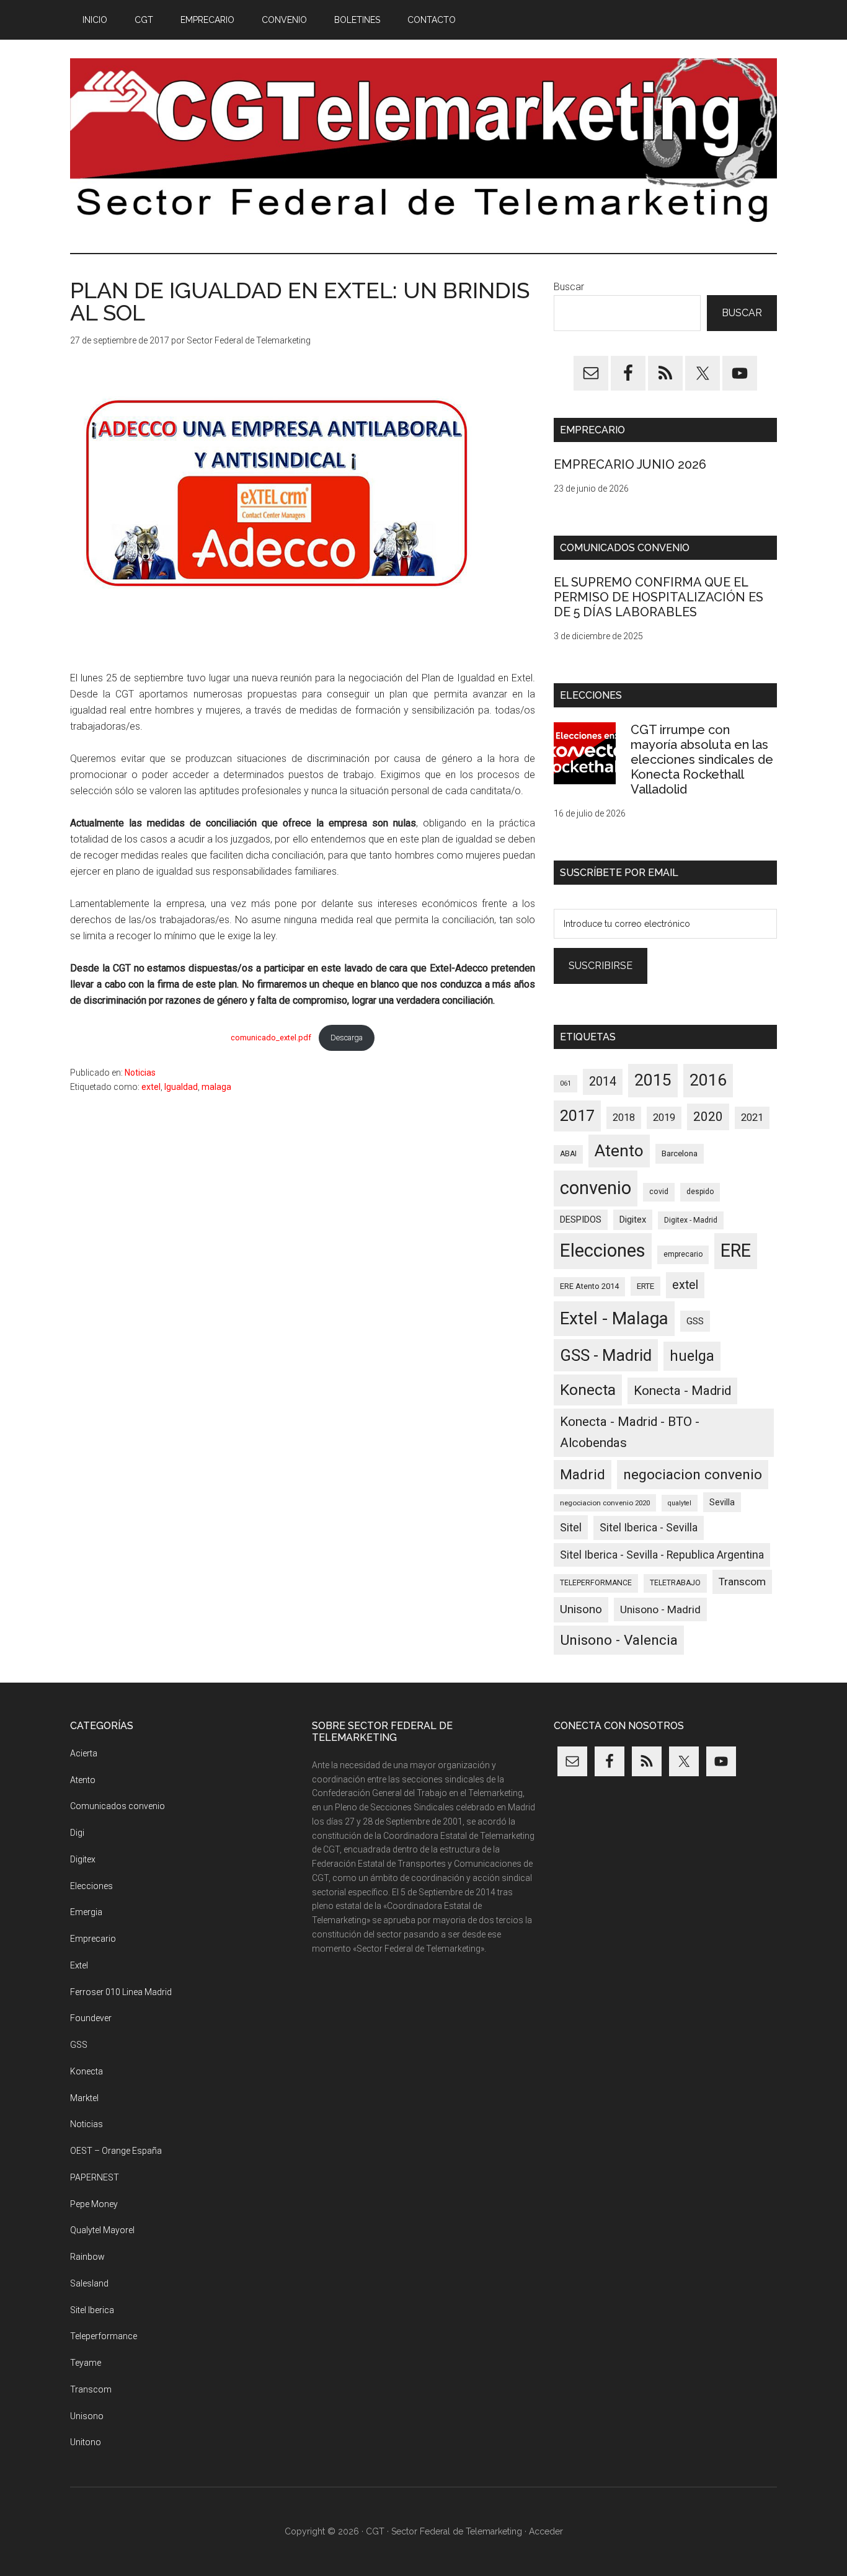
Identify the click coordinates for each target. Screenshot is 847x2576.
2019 (664, 1118)
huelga (692, 1356)
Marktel (84, 2098)
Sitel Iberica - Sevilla (649, 1528)
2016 (708, 1080)
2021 (752, 1118)
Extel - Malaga (614, 1318)
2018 (624, 1118)
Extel (79, 1965)
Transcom (742, 1582)
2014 (603, 1082)
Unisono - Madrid (660, 1609)
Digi (77, 1833)
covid (659, 1192)
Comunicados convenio (118, 1806)
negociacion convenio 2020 (605, 1503)
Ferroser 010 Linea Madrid (121, 1992)
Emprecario (93, 1939)
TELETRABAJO (675, 1583)
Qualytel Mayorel (102, 2230)
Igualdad (181, 1087)
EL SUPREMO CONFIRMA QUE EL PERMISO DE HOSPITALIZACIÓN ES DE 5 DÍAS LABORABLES (659, 597)
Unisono (581, 1609)
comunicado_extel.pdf (271, 1038)
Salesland (89, 2283)
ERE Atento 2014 (589, 1286)
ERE (736, 1250)
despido (700, 1192)
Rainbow (87, 2257)
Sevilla (722, 1502)
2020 (708, 1117)
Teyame (86, 2363)
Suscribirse (601, 966)
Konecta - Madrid (682, 1391)
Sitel (571, 1527)
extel (151, 1087)
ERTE (645, 1286)
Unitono (86, 2442)
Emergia (86, 1912)
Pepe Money (94, 2204)
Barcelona (680, 1153)
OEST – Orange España (116, 2151)
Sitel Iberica (92, 2310)
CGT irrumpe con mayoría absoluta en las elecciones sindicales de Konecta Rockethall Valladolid (702, 759)
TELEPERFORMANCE (596, 1583)
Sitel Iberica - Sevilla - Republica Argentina (662, 1555)
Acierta (84, 1753)
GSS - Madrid (606, 1355)
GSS (695, 1321)
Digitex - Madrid (691, 1220)
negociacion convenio (693, 1475)
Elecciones (603, 1250)
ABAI (568, 1154)
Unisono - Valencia (619, 1640)
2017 (577, 1116)
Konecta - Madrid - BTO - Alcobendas (630, 1432)
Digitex (633, 1219)
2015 (653, 1080)
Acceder (546, 2531)
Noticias (140, 1073)
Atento (619, 1151)
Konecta (588, 1390)
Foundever (91, 2018)
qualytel (680, 1503)
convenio (596, 1188)
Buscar (569, 287)
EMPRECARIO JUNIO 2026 (630, 464)
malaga (216, 1087)
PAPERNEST (95, 2177)
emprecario (683, 1254)
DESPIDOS (581, 1219)
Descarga (347, 1038)
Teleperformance (104, 2336)
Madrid (583, 1475)
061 (565, 1083)
